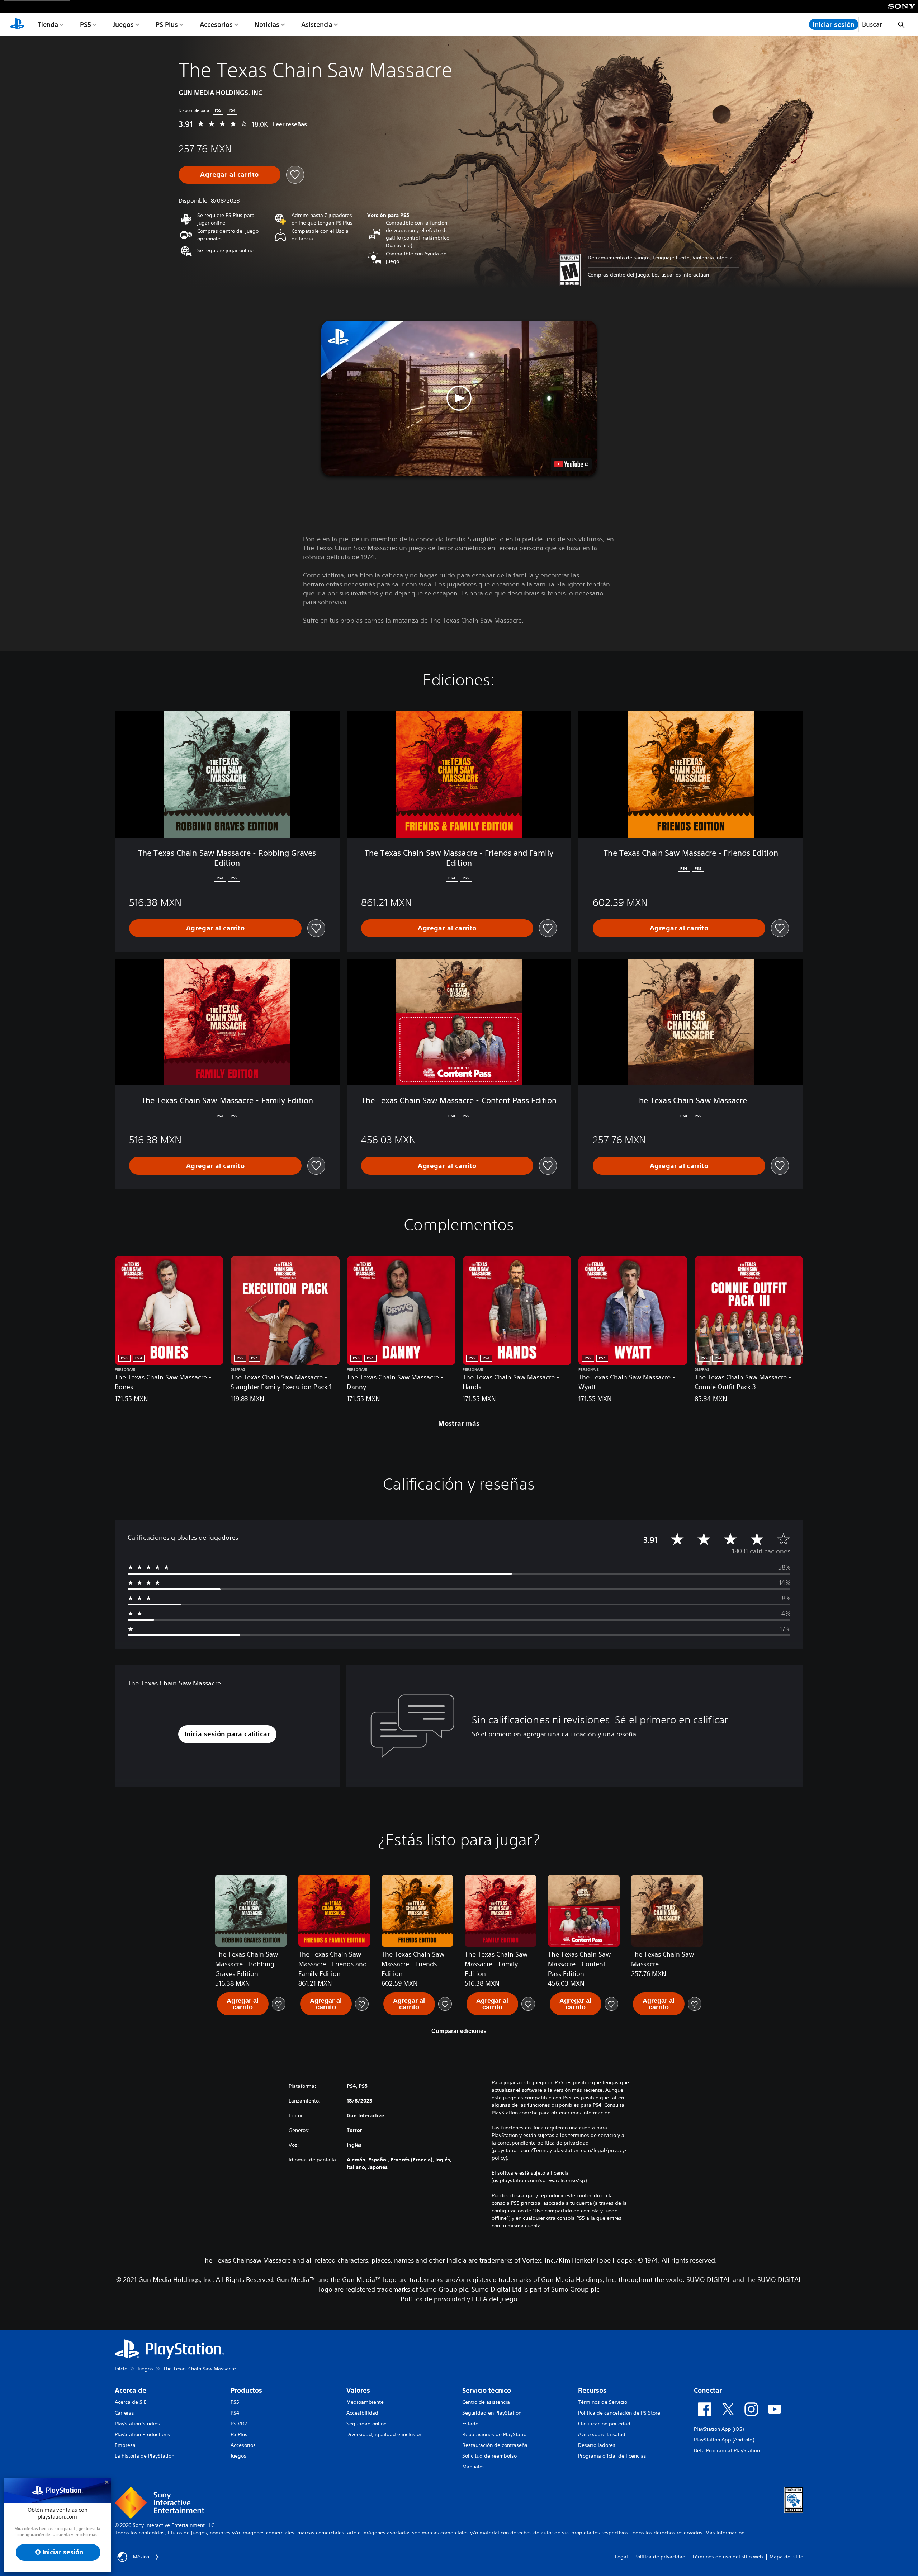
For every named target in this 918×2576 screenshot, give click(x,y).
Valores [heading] (358, 2390)
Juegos (123, 24)
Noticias (267, 24)
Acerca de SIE (131, 2402)
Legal (621, 2557)
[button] (459, 398)
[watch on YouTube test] (571, 464)
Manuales (474, 2467)
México (141, 2557)
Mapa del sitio (786, 2557)
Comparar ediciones (459, 2031)
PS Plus (167, 24)
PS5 (86, 24)
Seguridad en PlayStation (492, 2413)
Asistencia (317, 24)
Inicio (121, 2369)
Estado (470, 2424)
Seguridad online (366, 2424)
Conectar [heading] (708, 2390)
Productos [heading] (246, 2390)
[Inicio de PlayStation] (17, 24)
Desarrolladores (597, 2445)
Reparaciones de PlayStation (496, 2434)
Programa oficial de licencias (612, 2456)
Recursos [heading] (592, 2390)
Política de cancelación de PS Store (619, 2413)
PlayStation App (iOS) (719, 2429)
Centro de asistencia (486, 2402)
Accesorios (216, 24)
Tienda (48, 24)
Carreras (124, 2413)
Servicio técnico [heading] (487, 2390)
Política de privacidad (660, 2557)
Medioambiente (365, 2402)
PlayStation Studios (137, 2424)
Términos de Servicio (603, 2402)
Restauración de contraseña (495, 2445)
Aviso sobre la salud (602, 2434)
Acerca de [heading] (131, 2390)
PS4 (235, 2413)
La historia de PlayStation (145, 2456)
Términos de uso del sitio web (728, 2557)
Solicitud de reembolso (489, 2456)
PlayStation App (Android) (724, 2440)
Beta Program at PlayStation (727, 2450)
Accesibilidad (362, 2413)
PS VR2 (239, 2424)
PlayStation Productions (142, 2434)
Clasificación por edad (604, 2424)
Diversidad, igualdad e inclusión (384, 2434)
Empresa (125, 2445)
